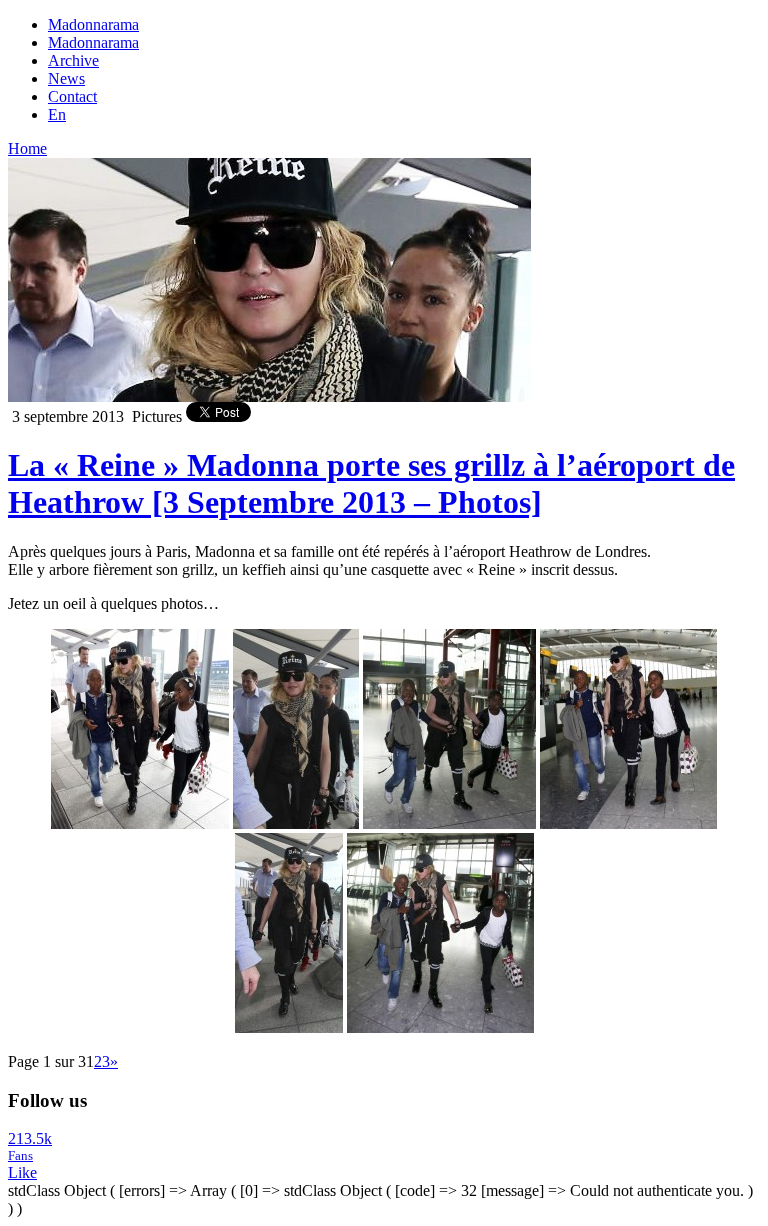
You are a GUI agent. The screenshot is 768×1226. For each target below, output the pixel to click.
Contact (72, 96)
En (57, 114)
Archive (73, 60)
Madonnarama (93, 24)
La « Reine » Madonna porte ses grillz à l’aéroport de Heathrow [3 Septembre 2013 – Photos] (371, 483)
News (66, 78)
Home (27, 148)
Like (22, 1172)
